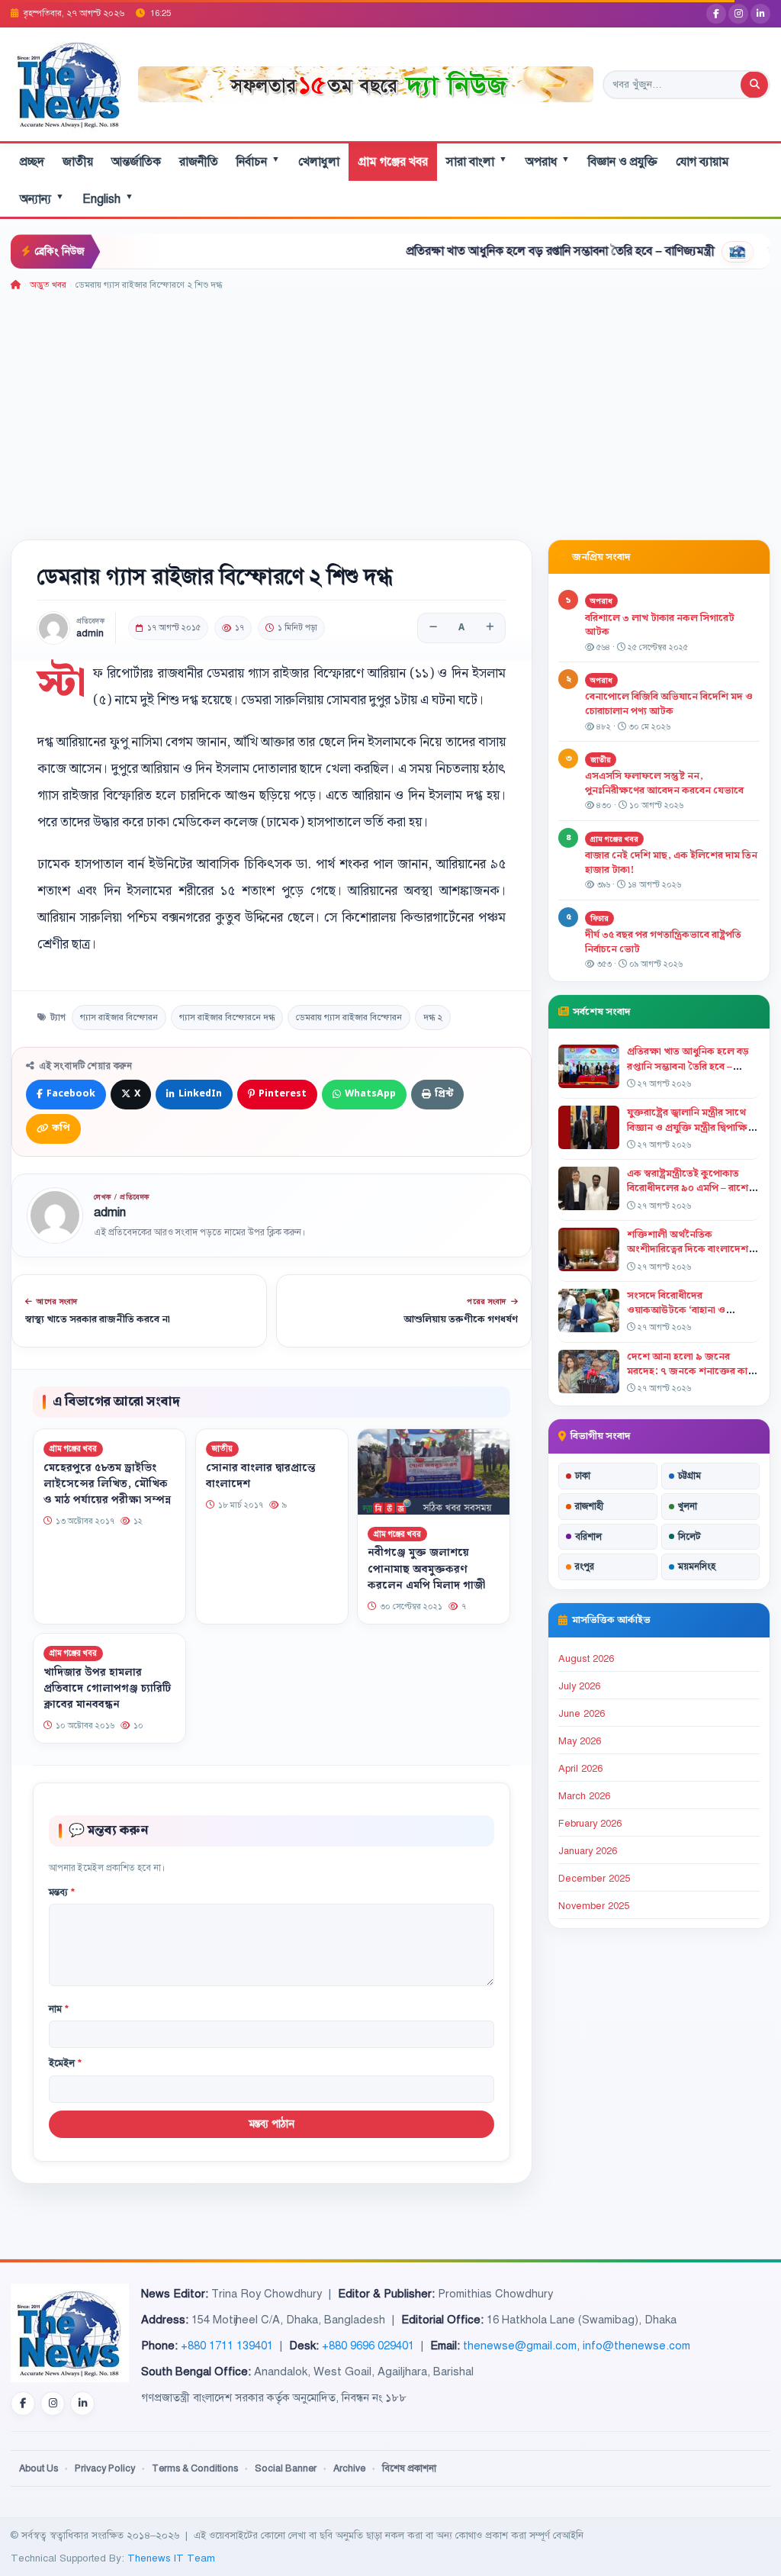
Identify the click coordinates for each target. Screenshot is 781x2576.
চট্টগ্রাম (689, 1476)
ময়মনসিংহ (697, 1567)
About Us (39, 2468)
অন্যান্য (42, 199)
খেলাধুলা (319, 162)
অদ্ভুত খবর (48, 285)
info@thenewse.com (636, 2346)
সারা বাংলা (477, 161)
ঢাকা (583, 1476)
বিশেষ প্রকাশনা (409, 2468)
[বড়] (490, 628)
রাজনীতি (199, 162)
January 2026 (588, 1851)
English (108, 199)
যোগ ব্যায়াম (702, 162)
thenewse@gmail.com (520, 2346)
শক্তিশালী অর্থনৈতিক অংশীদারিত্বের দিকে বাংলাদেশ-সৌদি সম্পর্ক (689, 1249)
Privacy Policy (105, 2468)
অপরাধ (548, 161)
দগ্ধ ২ (433, 1017)
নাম (59, 2009)
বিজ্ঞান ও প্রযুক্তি (623, 162)
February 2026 (590, 1824)
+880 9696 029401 (368, 2346)
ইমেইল (65, 2063)
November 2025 (594, 1906)
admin (90, 634)
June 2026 (582, 1714)
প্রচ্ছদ (32, 162)
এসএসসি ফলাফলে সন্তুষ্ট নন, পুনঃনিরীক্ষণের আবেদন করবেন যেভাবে (664, 783)
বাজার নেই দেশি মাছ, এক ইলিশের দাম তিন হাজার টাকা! (671, 863)
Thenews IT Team (171, 2558)
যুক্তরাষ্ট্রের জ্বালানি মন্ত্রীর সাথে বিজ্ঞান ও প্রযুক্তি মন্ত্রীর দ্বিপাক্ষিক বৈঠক (691, 1127)
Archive (349, 2468)
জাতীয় (78, 162)
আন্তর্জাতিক (136, 162)
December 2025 (594, 1879)
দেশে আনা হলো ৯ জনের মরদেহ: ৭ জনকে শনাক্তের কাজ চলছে (692, 1371)
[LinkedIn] (760, 14)
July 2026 (579, 1686)
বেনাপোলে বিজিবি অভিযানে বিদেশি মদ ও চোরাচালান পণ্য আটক (669, 704)
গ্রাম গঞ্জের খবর (393, 162)
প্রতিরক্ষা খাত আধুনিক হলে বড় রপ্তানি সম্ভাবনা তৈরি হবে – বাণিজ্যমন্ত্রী (503, 251)
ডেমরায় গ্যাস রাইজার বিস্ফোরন (349, 1017)
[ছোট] (433, 628)
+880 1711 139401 (227, 2346)
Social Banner (286, 2468)
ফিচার (599, 918)
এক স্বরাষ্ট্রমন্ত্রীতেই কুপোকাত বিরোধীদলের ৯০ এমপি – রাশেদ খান (691, 1188)
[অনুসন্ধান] (754, 85)
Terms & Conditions (195, 2468)
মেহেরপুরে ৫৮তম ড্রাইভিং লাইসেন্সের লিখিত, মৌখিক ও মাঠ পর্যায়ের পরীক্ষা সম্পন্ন (107, 1484)
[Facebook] (716, 14)
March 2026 (584, 1796)
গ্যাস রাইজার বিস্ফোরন (119, 1017)
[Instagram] (738, 14)
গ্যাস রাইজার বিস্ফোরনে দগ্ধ (227, 1017)
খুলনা (688, 1506)
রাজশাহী (589, 1506)
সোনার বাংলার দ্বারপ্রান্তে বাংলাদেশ (261, 1476)
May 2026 (580, 1741)
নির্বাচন (258, 161)
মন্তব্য (62, 1892)
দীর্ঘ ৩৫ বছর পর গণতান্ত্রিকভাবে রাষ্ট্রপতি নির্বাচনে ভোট (663, 942)
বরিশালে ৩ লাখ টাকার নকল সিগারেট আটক (660, 625)
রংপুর (585, 1567)
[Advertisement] (390, 407)
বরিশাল (588, 1537)
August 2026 (586, 1659)
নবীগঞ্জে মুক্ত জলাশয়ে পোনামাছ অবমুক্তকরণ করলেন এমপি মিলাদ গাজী (426, 1569)
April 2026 (580, 1769)
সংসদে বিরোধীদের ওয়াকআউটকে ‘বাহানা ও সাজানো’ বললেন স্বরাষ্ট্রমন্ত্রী (682, 1310)
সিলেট (689, 1537)
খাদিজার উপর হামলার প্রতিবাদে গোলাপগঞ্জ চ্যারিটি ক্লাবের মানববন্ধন (107, 1689)
